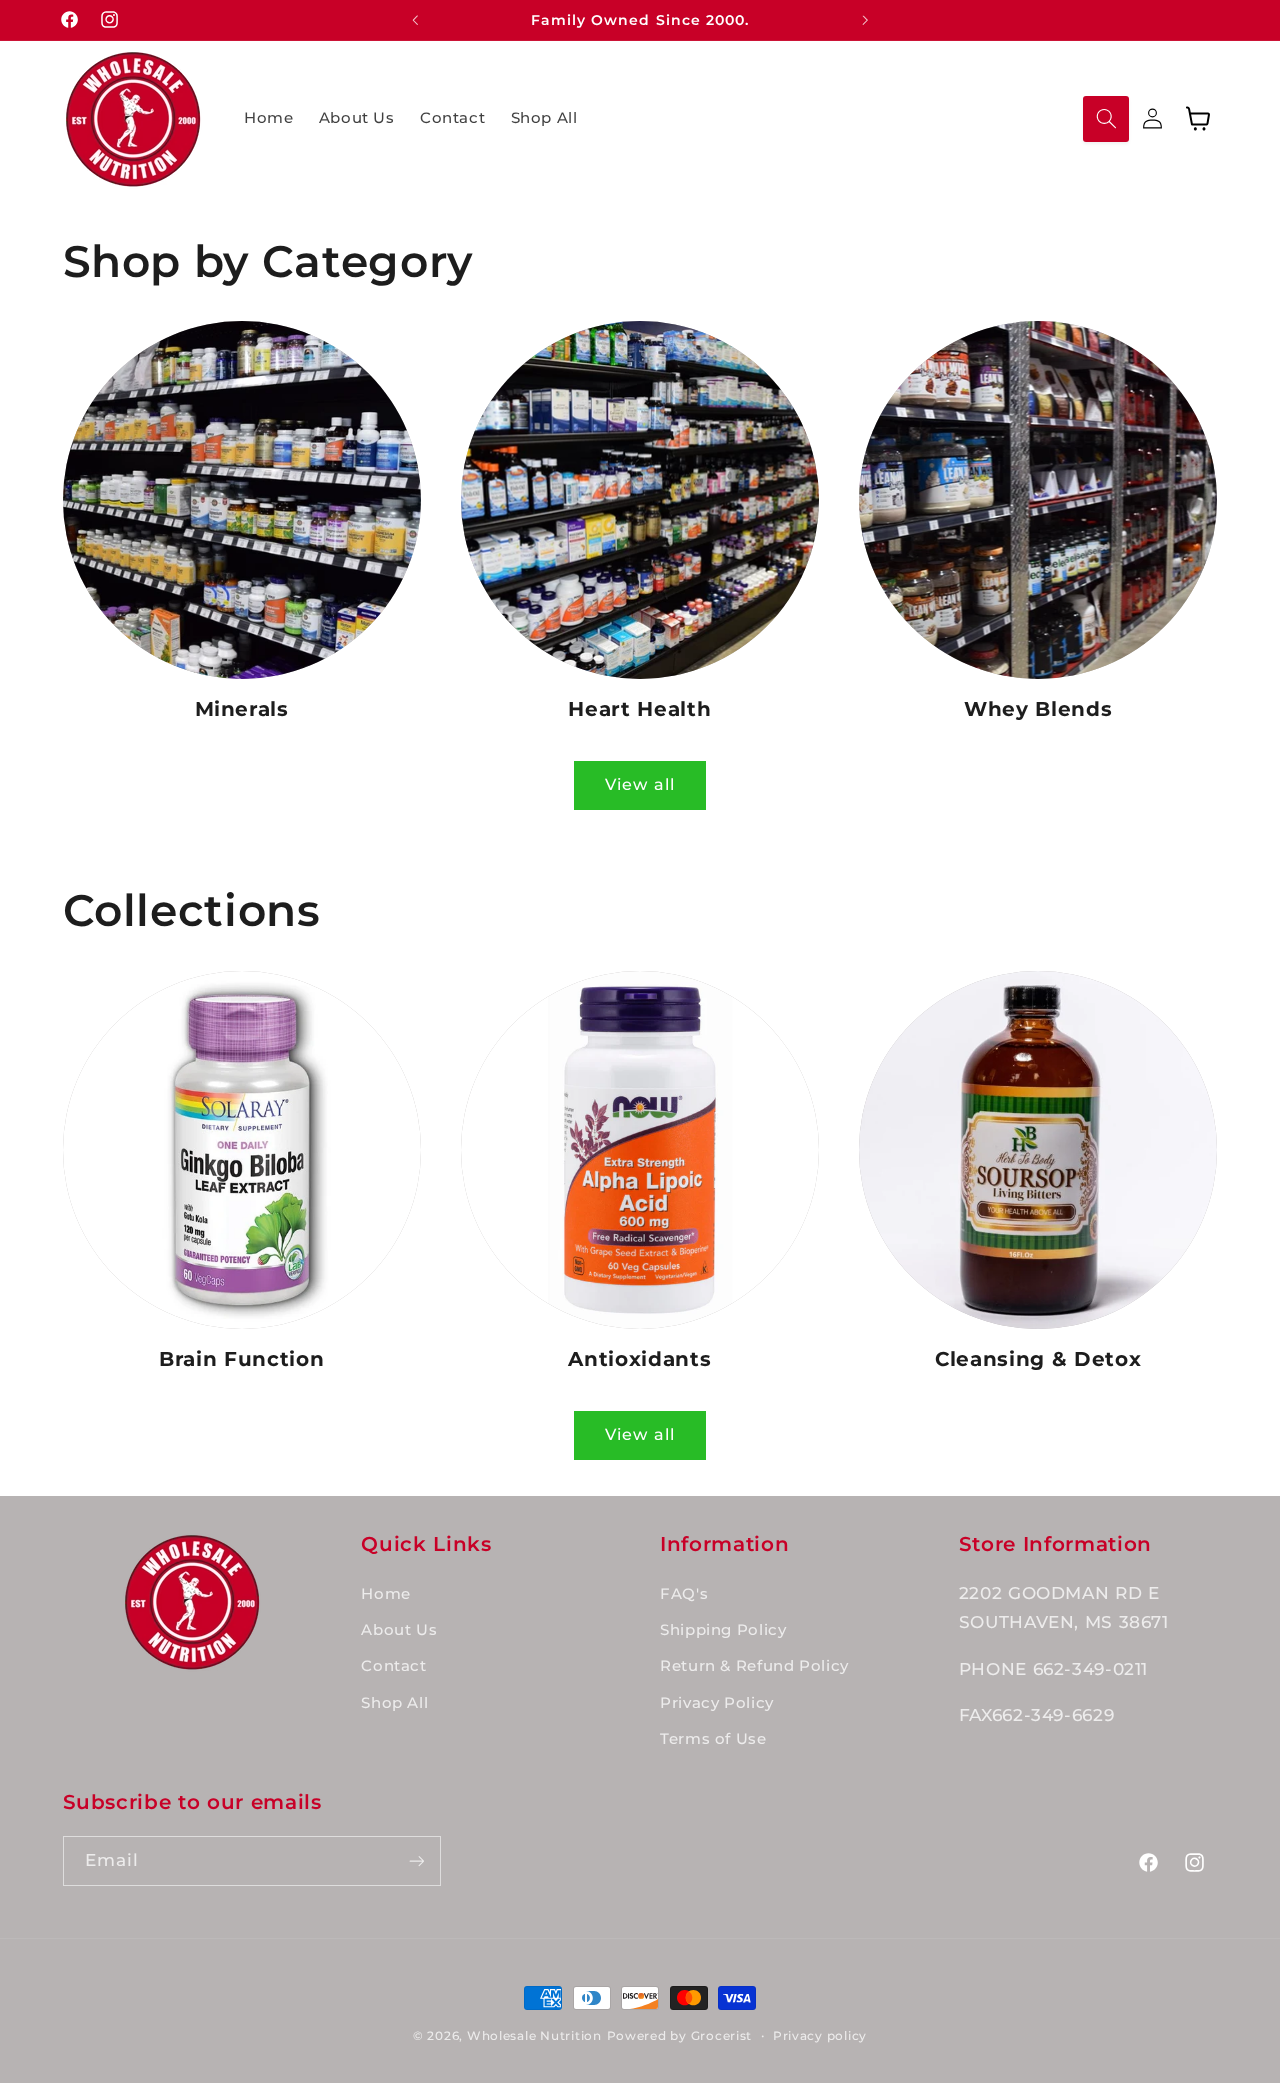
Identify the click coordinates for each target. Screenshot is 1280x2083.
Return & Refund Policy (754, 1666)
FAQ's (684, 1594)
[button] (1106, 119)
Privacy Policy (717, 1703)
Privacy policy (820, 2036)
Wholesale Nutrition (534, 2036)
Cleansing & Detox (1038, 1359)
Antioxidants (639, 1359)
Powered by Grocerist (680, 2036)
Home (386, 1594)
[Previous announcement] (415, 20)
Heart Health (639, 709)
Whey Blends (1038, 709)
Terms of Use (713, 1739)
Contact (393, 1666)
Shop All (394, 1703)
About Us (399, 1630)
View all (639, 784)
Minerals (242, 709)
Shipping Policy (723, 1630)
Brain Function (241, 1359)
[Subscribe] (416, 1860)
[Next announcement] (865, 20)
